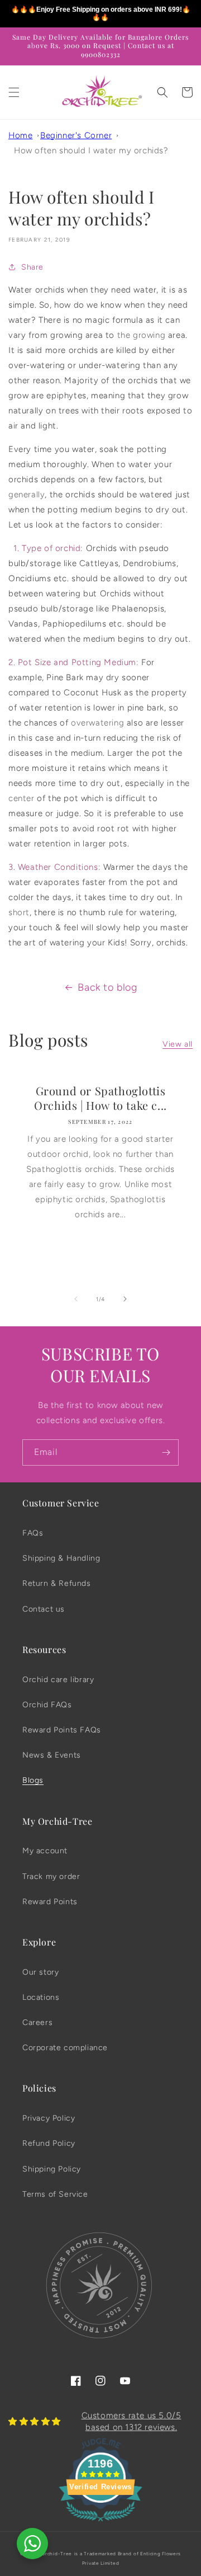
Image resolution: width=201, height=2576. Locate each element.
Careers (37, 2022)
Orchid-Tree (57, 2554)
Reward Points (50, 1902)
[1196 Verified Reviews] (100, 2523)
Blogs (33, 1780)
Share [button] (32, 267)
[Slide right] (125, 1299)
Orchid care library (58, 1680)
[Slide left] (76, 1299)
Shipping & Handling (61, 1558)
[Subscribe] (166, 1452)
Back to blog (107, 987)
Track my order (51, 1876)
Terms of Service (55, 2194)
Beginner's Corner (76, 135)
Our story (40, 1972)
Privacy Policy (49, 2118)
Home (20, 135)
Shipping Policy (52, 2169)
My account (45, 1851)
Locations (41, 1997)
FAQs (33, 1533)
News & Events (52, 1755)
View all (178, 1044)
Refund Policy (49, 2143)
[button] (14, 92)
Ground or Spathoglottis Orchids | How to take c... (100, 1098)
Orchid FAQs (47, 1705)
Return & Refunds (57, 1583)
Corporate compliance (65, 2048)
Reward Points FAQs (62, 1730)
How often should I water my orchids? (91, 150)
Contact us (44, 1609)
